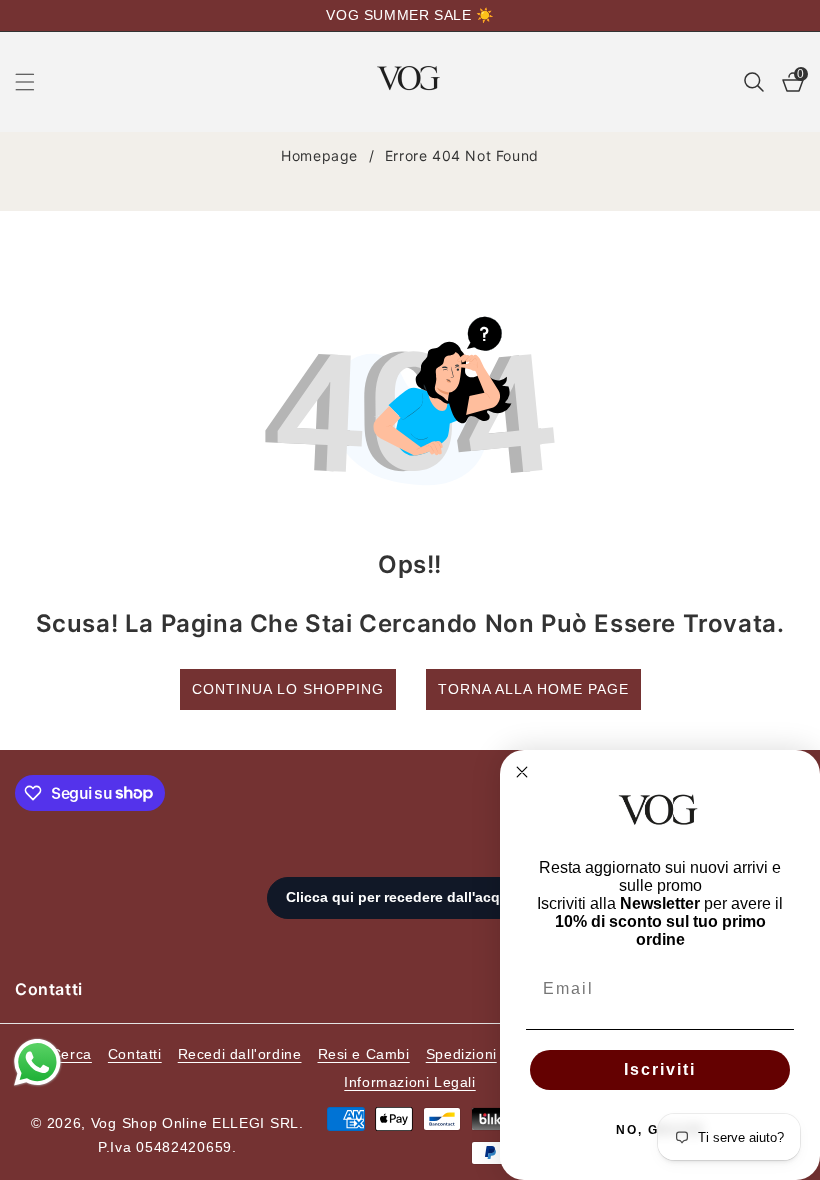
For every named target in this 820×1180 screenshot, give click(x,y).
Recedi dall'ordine (240, 1054)
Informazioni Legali (409, 1082)
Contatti (135, 1054)
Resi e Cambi (364, 1054)
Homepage (319, 155)
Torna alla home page (533, 689)
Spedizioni (461, 1054)
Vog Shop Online (149, 1123)
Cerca (71, 1054)
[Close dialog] (522, 772)
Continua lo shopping (288, 689)
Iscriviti (660, 1069)
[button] (37, 82)
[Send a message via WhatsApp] (37, 1062)
